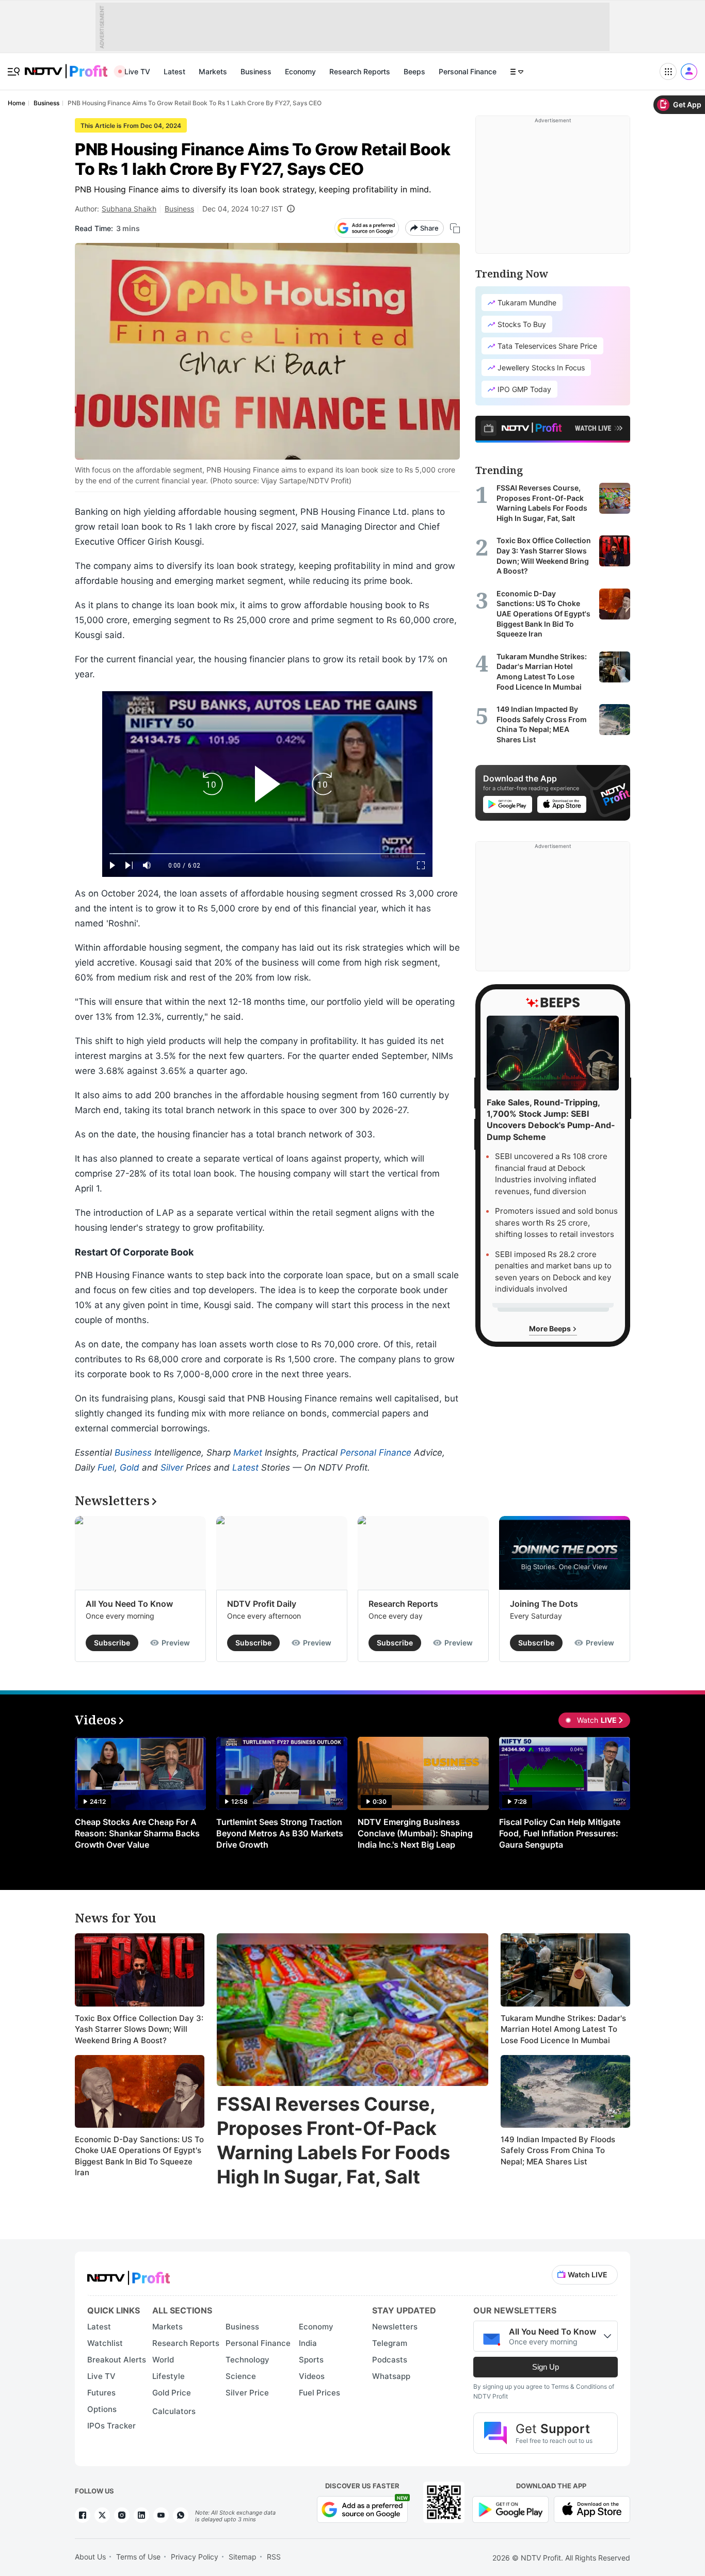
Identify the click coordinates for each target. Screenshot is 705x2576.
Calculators (174, 2411)
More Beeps (551, 1328)
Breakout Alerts (117, 2360)
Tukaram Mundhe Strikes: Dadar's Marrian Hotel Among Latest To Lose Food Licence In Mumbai (563, 2029)
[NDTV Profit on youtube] (161, 2515)
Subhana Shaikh (129, 209)
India (308, 2343)
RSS (274, 2557)
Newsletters (395, 2327)
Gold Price (172, 2393)
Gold (130, 1468)
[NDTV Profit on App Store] (592, 2509)
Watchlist (105, 2343)
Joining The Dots (544, 1604)
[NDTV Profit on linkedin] (141, 2515)
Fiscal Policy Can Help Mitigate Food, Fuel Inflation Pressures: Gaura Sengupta (560, 1833)
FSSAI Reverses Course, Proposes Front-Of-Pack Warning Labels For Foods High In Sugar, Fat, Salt (333, 2140)
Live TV (137, 71)
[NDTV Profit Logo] (129, 2275)
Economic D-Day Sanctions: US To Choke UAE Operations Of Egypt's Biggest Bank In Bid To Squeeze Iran (139, 2156)
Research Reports (360, 71)
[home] (66, 66)
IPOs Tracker (111, 2426)
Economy (300, 71)
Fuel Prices (319, 2393)
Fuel (106, 1468)
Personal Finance (468, 71)
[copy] (455, 228)
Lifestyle (169, 2376)
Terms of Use (138, 2557)
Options (102, 2409)
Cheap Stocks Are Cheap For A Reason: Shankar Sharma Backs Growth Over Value (137, 1833)
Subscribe (112, 1643)
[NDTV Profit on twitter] (102, 2515)
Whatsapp (391, 2376)
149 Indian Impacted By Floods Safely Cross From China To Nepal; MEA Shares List (558, 2150)
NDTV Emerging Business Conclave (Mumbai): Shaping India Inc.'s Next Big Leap (415, 1833)
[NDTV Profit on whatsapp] (181, 2515)
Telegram (390, 2343)
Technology (247, 2360)
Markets (213, 71)
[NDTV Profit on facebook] (83, 2515)
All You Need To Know (129, 1604)
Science (241, 2376)
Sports (311, 2360)
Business (256, 71)
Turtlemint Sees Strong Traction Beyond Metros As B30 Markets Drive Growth (280, 1833)
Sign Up (546, 2367)
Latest (174, 71)
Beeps (414, 71)
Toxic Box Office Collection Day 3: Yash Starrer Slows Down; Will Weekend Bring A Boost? (139, 2029)
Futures (101, 2393)
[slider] (267, 854)
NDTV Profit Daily (262, 1604)
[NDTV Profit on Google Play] (510, 2509)
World (163, 2360)
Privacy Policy (195, 2557)
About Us (90, 2557)
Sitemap (243, 2557)
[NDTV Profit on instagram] (122, 2515)
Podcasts (390, 2360)
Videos (312, 2376)
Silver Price (247, 2393)
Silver (172, 1468)
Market (248, 1453)
